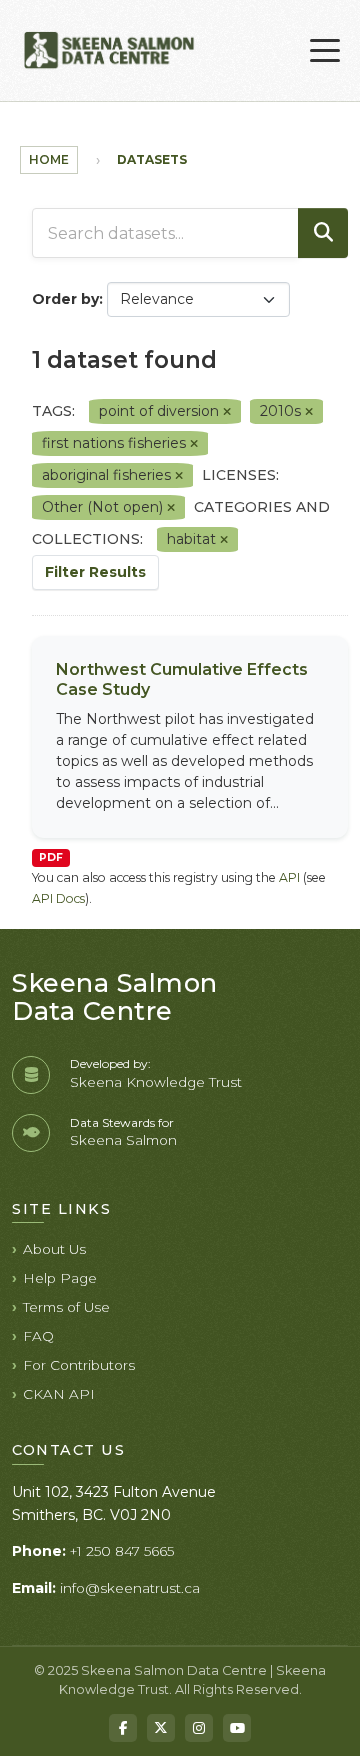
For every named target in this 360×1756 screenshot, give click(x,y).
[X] (161, 1728)
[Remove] (227, 412)
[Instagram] (199, 1728)
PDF (51, 857)
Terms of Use (66, 1307)
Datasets (152, 159)
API (289, 877)
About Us (54, 1249)
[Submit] (323, 233)
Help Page (60, 1278)
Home (49, 159)
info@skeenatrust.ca (130, 1588)
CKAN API (59, 1394)
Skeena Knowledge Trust (156, 1082)
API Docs (58, 898)
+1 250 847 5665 (122, 1551)
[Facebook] (123, 1728)
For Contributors (79, 1365)
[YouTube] (237, 1728)
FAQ (38, 1336)
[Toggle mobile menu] (325, 51)
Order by (65, 299)
